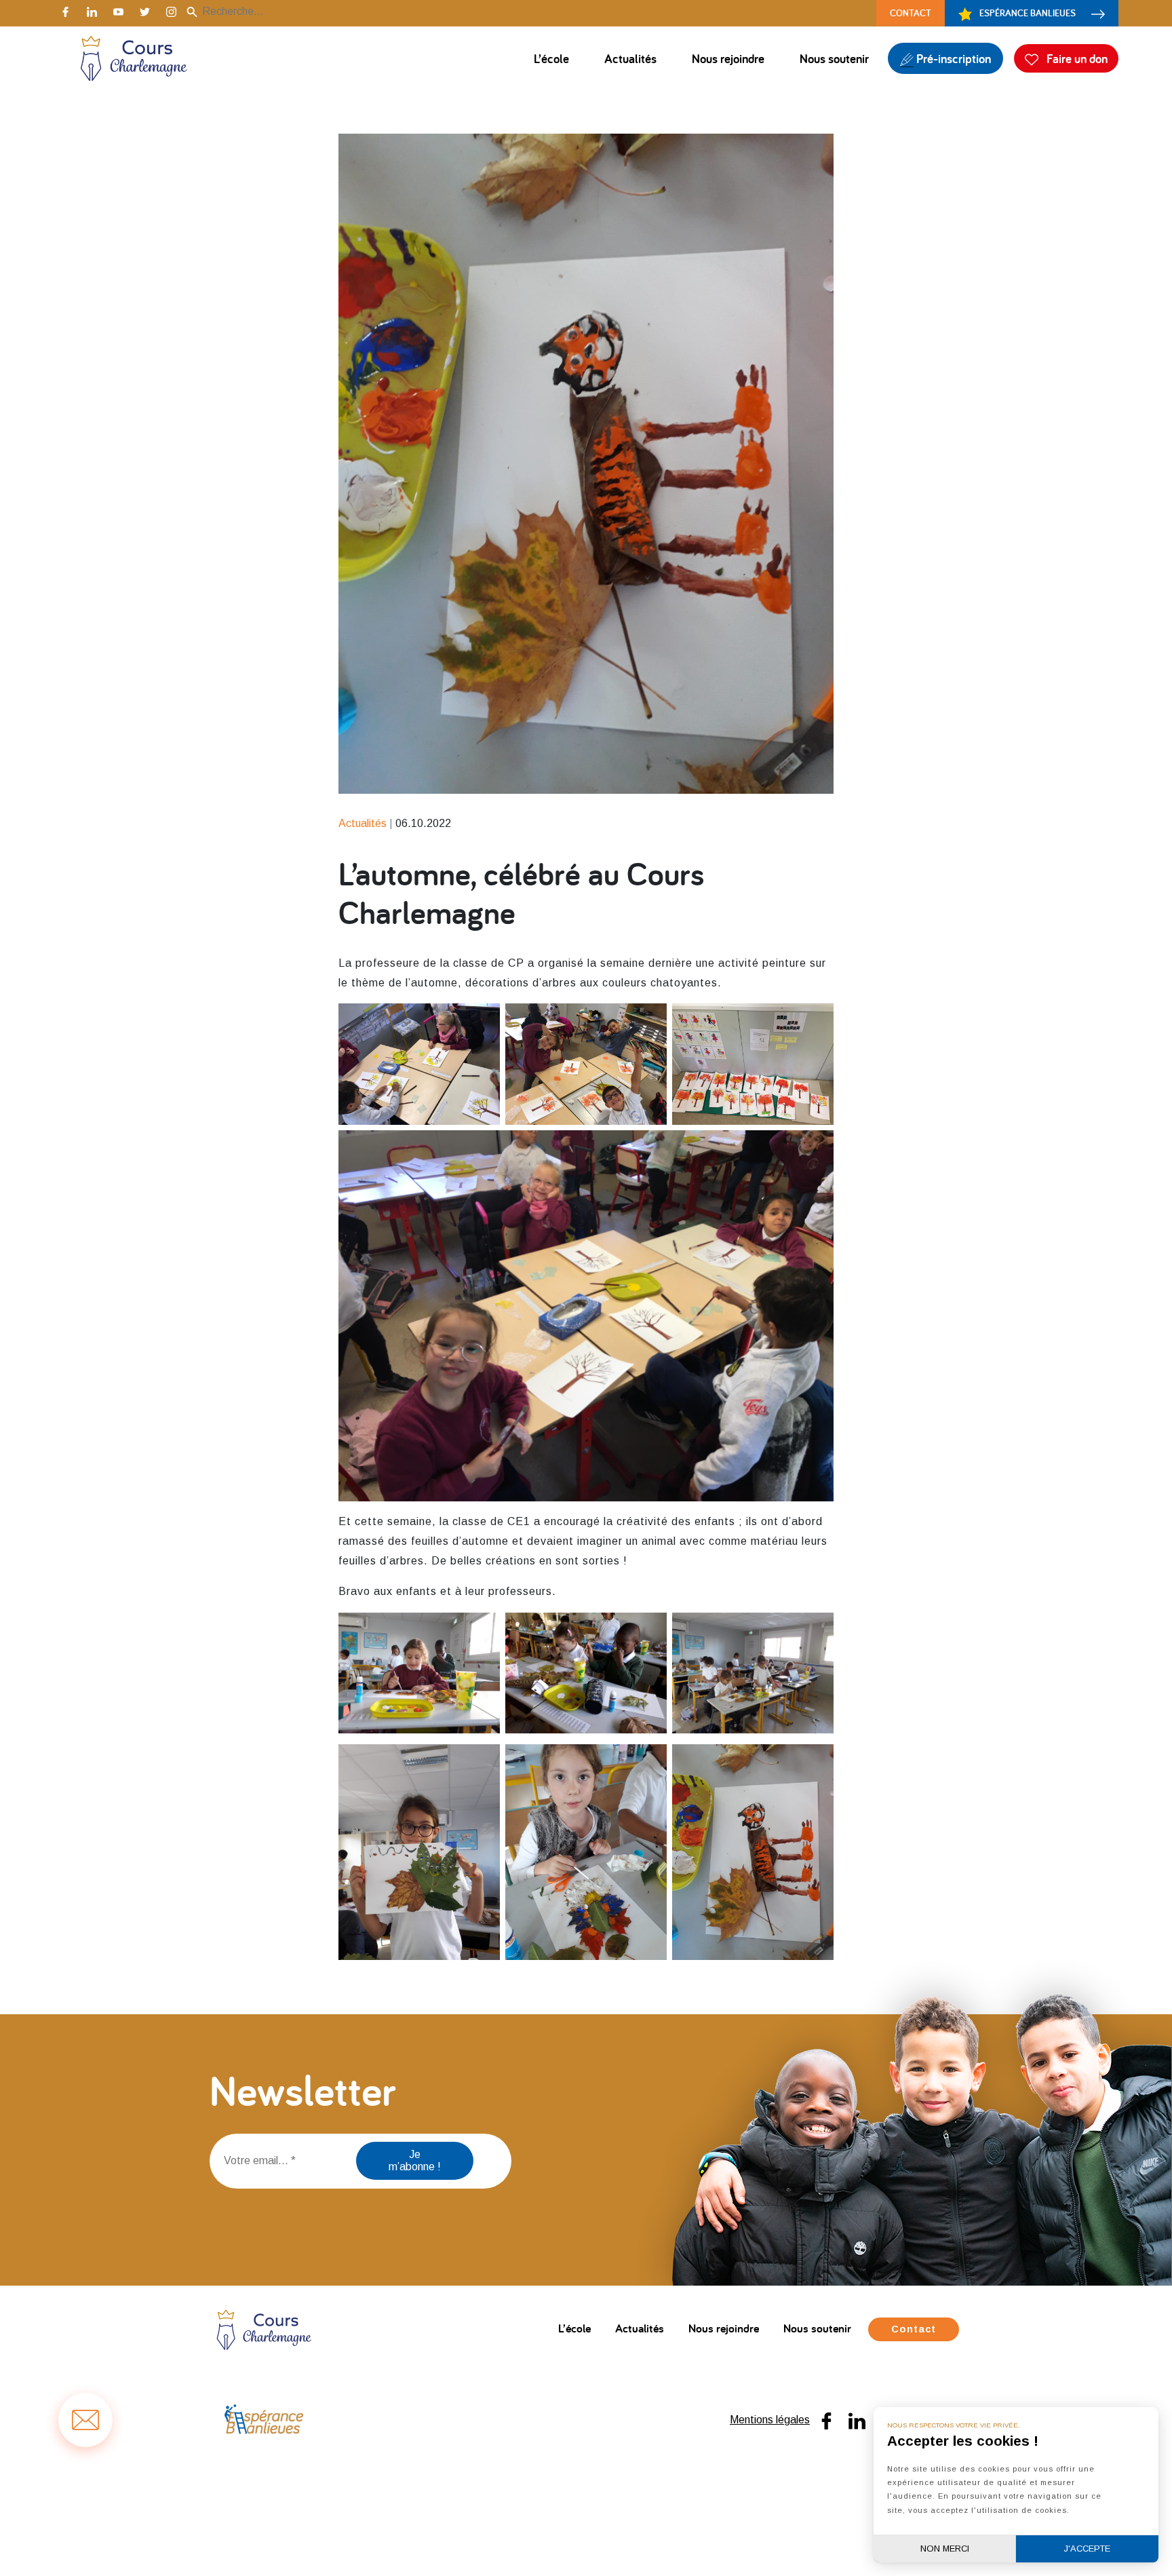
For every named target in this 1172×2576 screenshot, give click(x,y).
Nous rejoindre (728, 58)
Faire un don (1076, 58)
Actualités (630, 58)
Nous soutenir (834, 58)
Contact (911, 13)
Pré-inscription (952, 58)
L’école (551, 58)
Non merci (945, 2549)
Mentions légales (770, 2420)
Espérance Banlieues (1028, 13)
